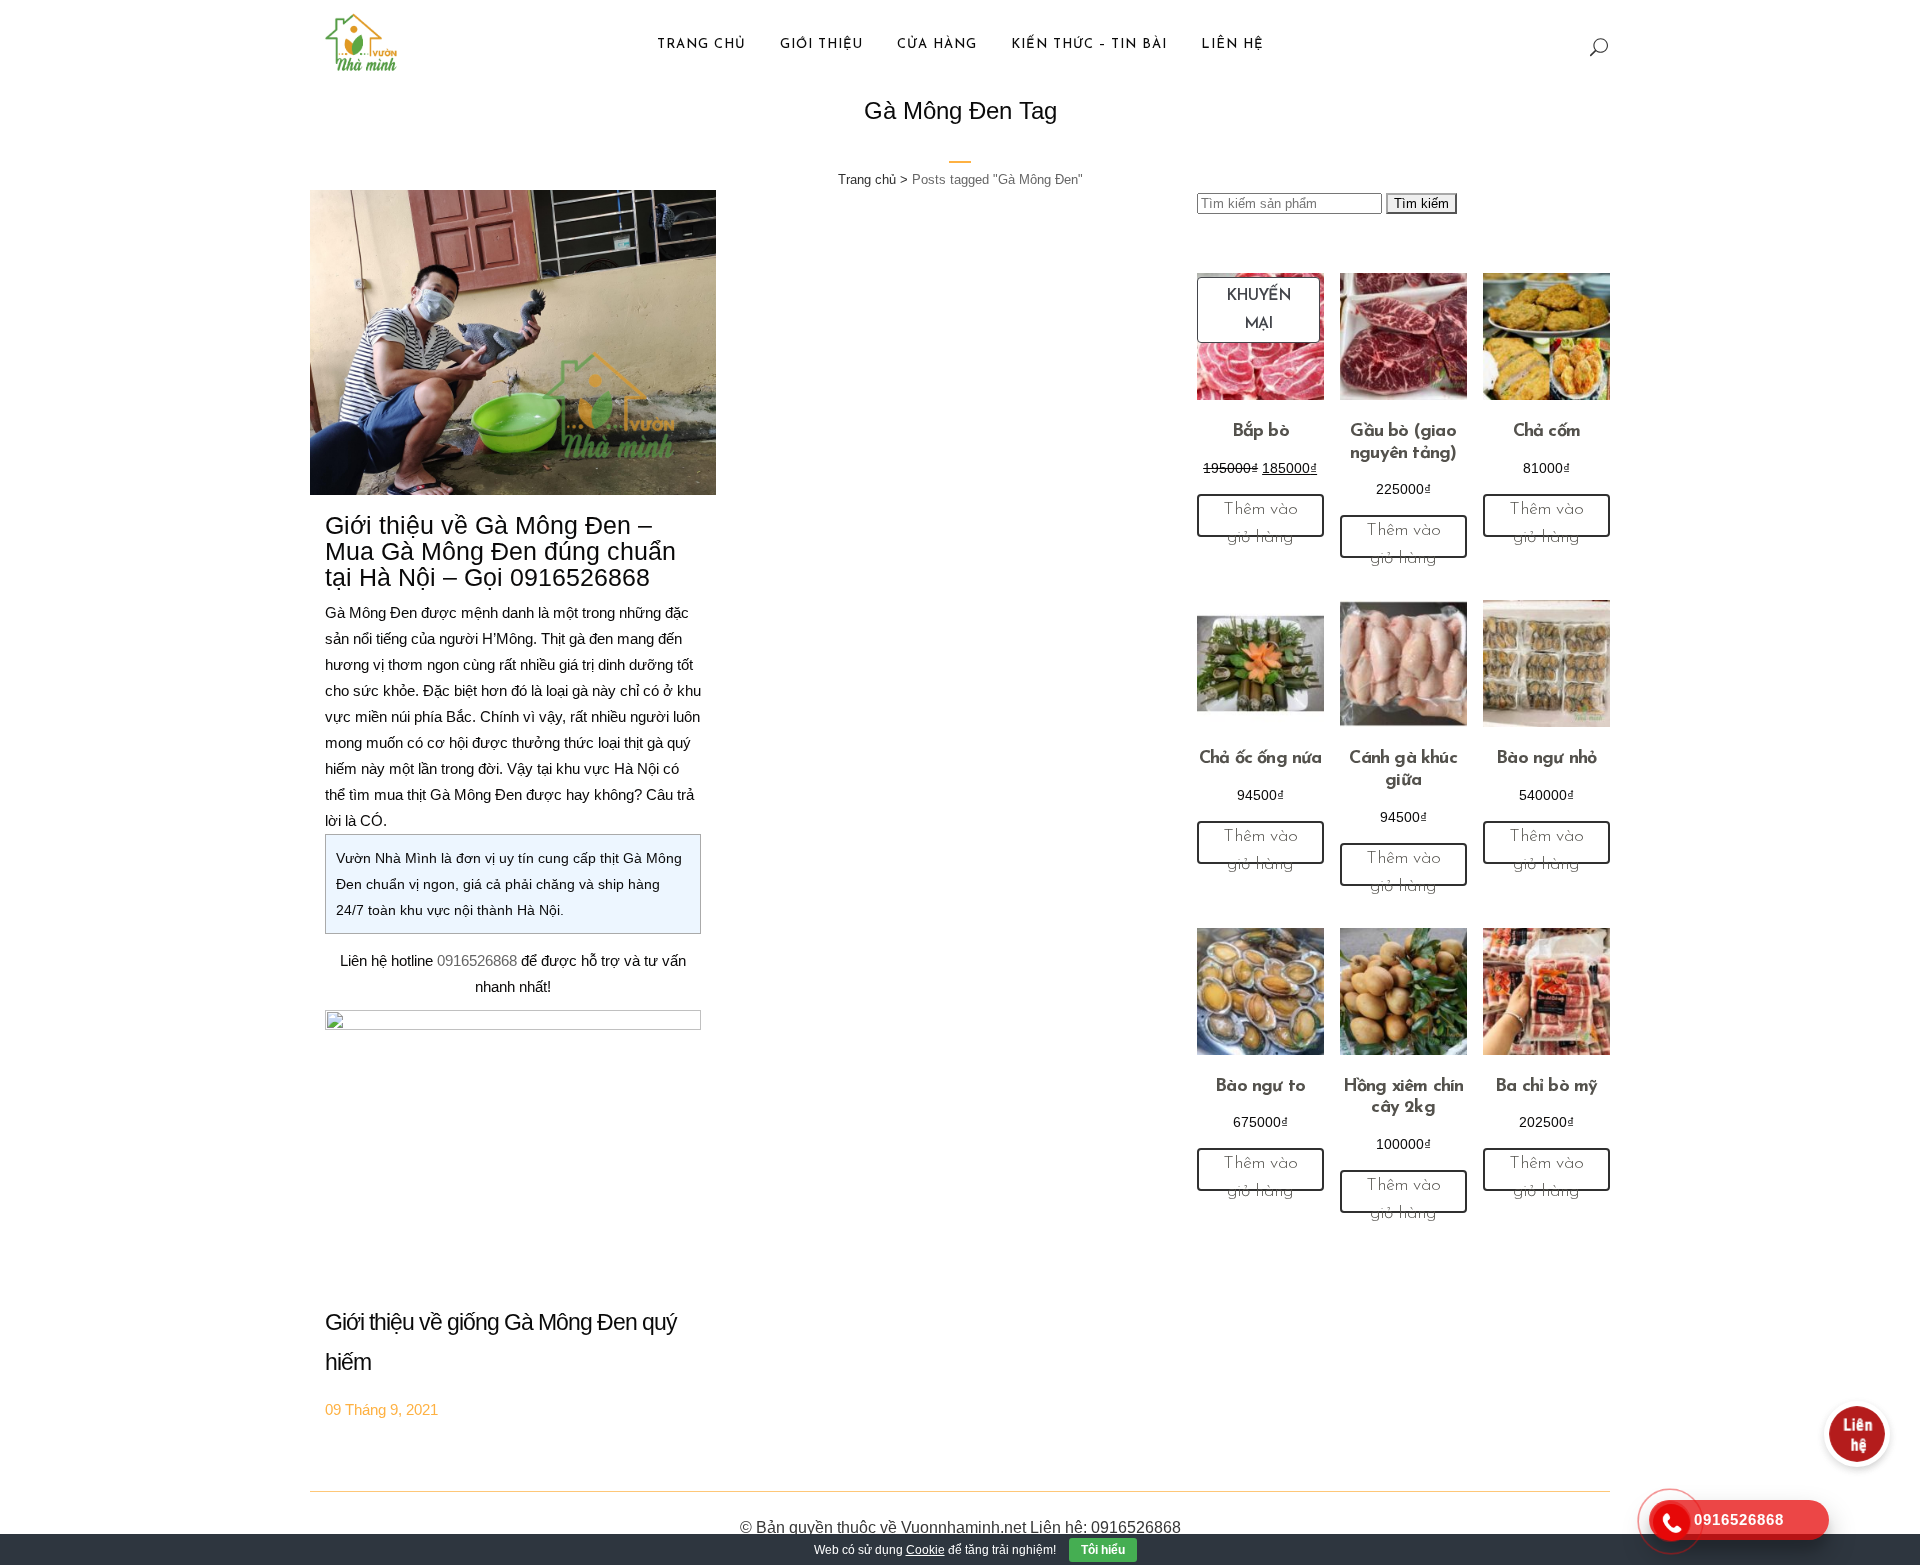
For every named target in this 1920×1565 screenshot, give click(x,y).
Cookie (925, 1550)
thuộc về (867, 1527)
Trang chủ (867, 179)
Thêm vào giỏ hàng (1260, 519)
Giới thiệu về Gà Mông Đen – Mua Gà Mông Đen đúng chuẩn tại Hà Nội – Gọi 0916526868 (500, 551)
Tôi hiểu (1103, 1550)
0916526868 (479, 960)
